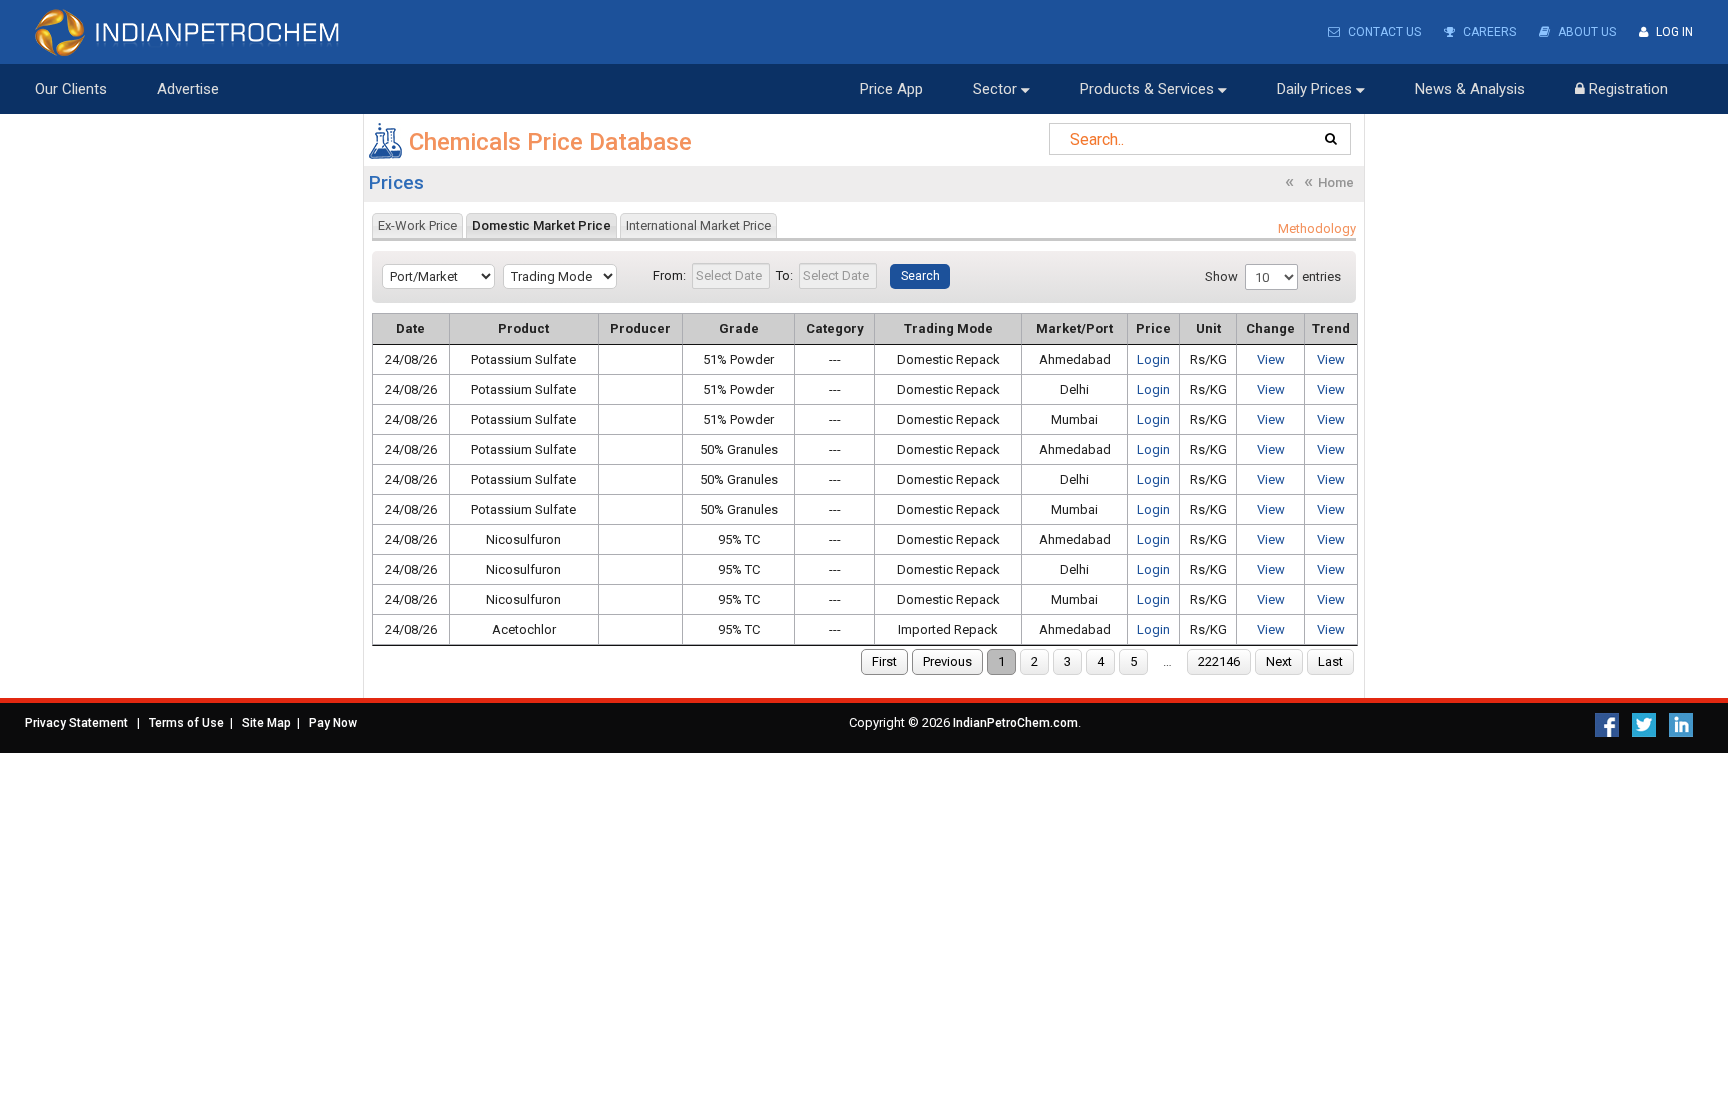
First (884, 661)
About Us (1585, 32)
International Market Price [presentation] (698, 225)
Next (1279, 661)
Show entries (1273, 276)
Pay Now (333, 723)
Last (1330, 661)
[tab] (417, 225)
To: (784, 275)
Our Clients (71, 89)
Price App (891, 89)
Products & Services (1149, 89)
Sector (997, 89)
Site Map (266, 723)
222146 (1219, 661)
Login (1153, 359)
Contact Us (1383, 32)
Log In (1673, 32)
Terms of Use (186, 723)
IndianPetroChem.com (1015, 723)
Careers (1488, 32)
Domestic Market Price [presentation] (541, 225)
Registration (1626, 89)
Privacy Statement (76, 723)
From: (669, 275)
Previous (947, 661)
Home (1336, 182)
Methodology (1317, 228)
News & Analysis (1470, 89)
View (1271, 359)
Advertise (188, 89)
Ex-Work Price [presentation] (417, 225)
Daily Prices (1316, 89)
